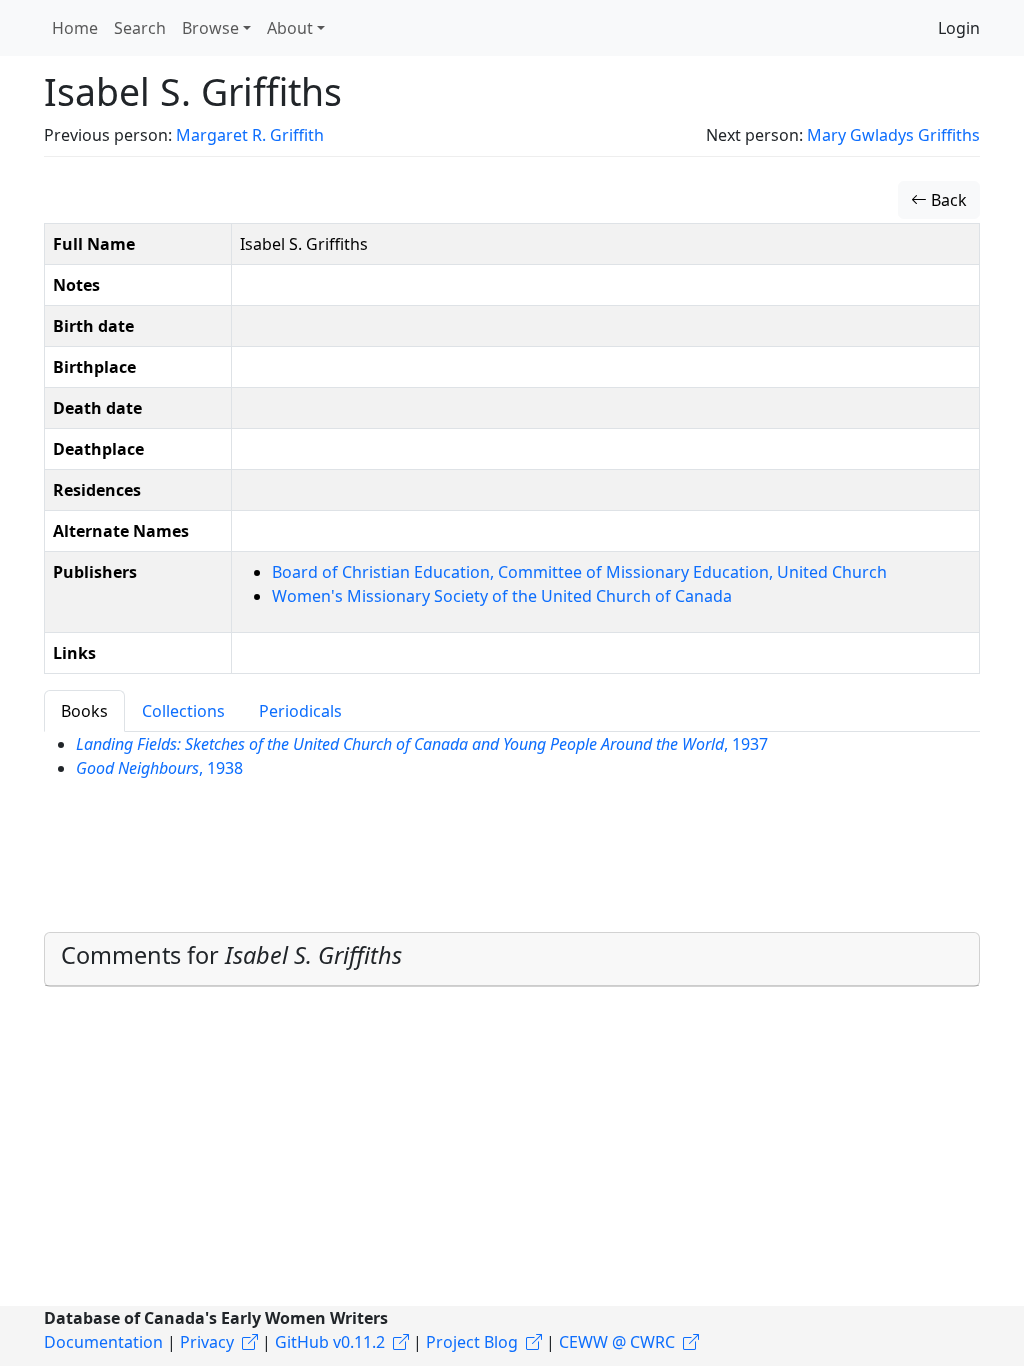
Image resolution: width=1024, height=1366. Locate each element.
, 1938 (159, 768)
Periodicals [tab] (300, 711)
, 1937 (422, 744)
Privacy (207, 1342)
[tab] (512, 959)
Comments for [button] (231, 955)
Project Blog (472, 1342)
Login (959, 28)
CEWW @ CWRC (617, 1342)
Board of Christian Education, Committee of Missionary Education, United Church (579, 572)
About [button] (290, 28)
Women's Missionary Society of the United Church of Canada (502, 596)
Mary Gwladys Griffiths (893, 135)
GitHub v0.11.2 (330, 1342)
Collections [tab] (183, 711)
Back (947, 200)
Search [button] (140, 28)
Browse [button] (210, 28)
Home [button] (75, 28)
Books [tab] (84, 711)
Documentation (103, 1342)
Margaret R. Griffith (250, 135)
